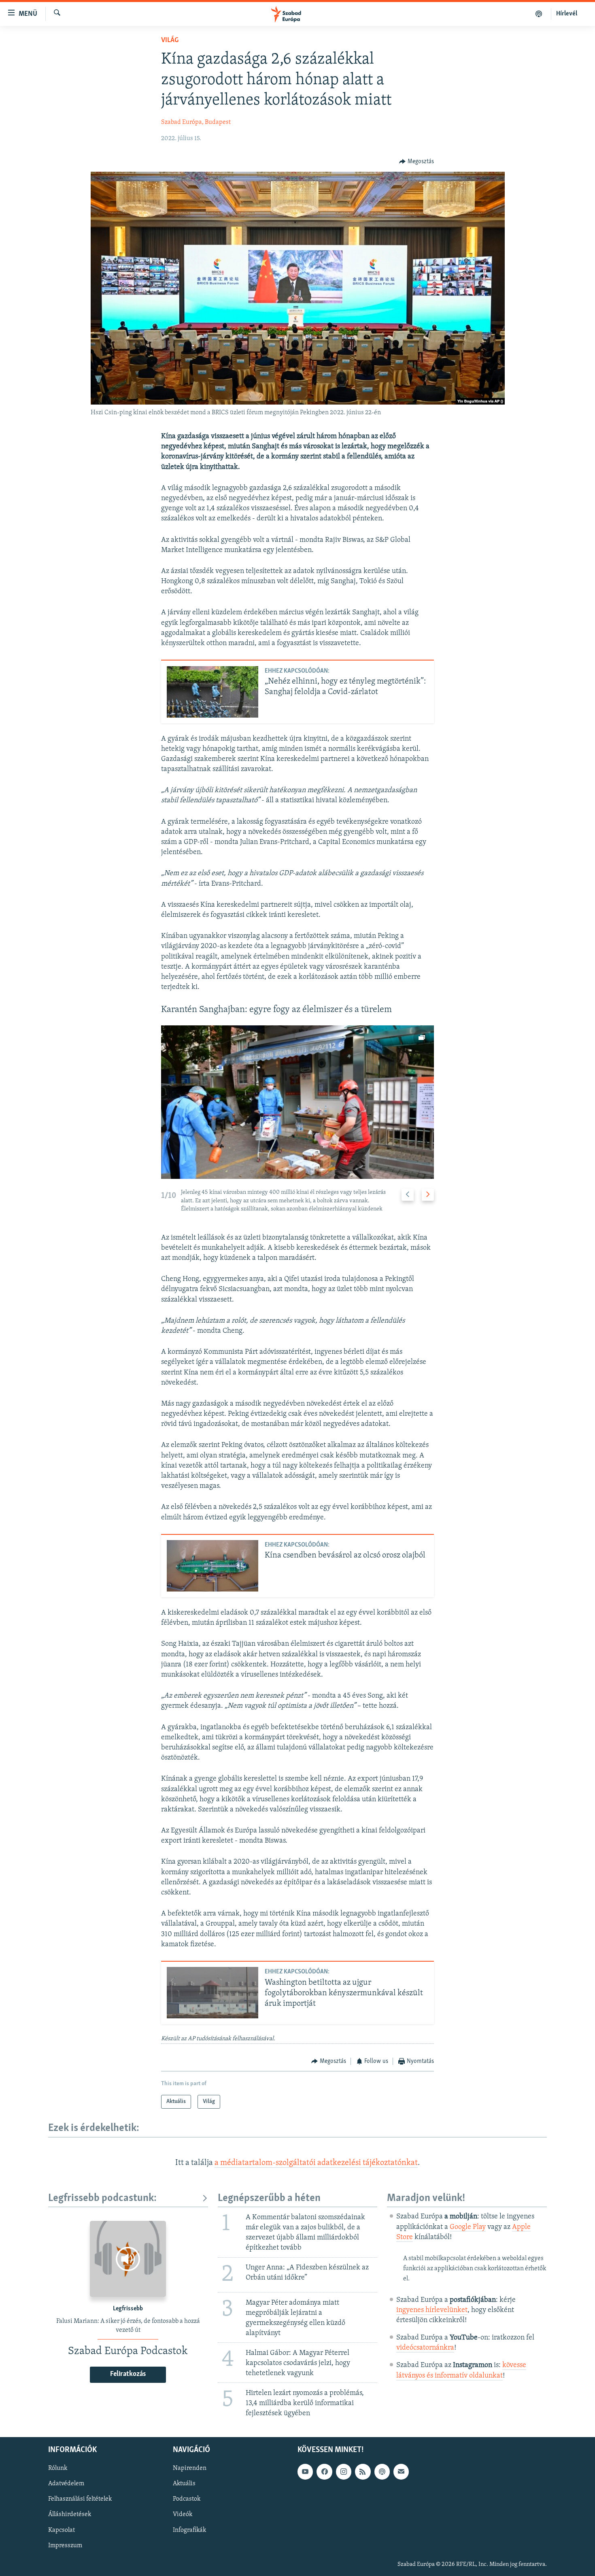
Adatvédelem (66, 2484)
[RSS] (363, 2472)
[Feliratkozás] (401, 2472)
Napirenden (190, 2468)
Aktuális (184, 2484)
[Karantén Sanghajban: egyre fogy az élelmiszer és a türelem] (297, 1102)
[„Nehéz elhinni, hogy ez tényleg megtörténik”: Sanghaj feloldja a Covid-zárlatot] (212, 692)
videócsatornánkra (425, 2348)
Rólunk (58, 2468)
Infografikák (189, 2530)
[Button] (416, 162)
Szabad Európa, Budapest (196, 122)
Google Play (468, 2227)
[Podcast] (382, 2472)
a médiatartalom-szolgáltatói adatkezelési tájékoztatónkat (316, 2163)
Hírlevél (567, 14)
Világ (170, 40)
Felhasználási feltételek (80, 2499)
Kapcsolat (62, 2530)
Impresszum (65, 2545)
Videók (183, 2514)
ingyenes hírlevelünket (432, 2310)
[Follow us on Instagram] (344, 2472)
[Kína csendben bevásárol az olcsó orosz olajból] (212, 1566)
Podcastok (187, 2499)
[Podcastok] (539, 14)
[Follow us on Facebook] (324, 2472)
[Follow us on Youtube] (305, 2472)
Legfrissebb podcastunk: (102, 2198)
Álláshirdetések (70, 2514)
